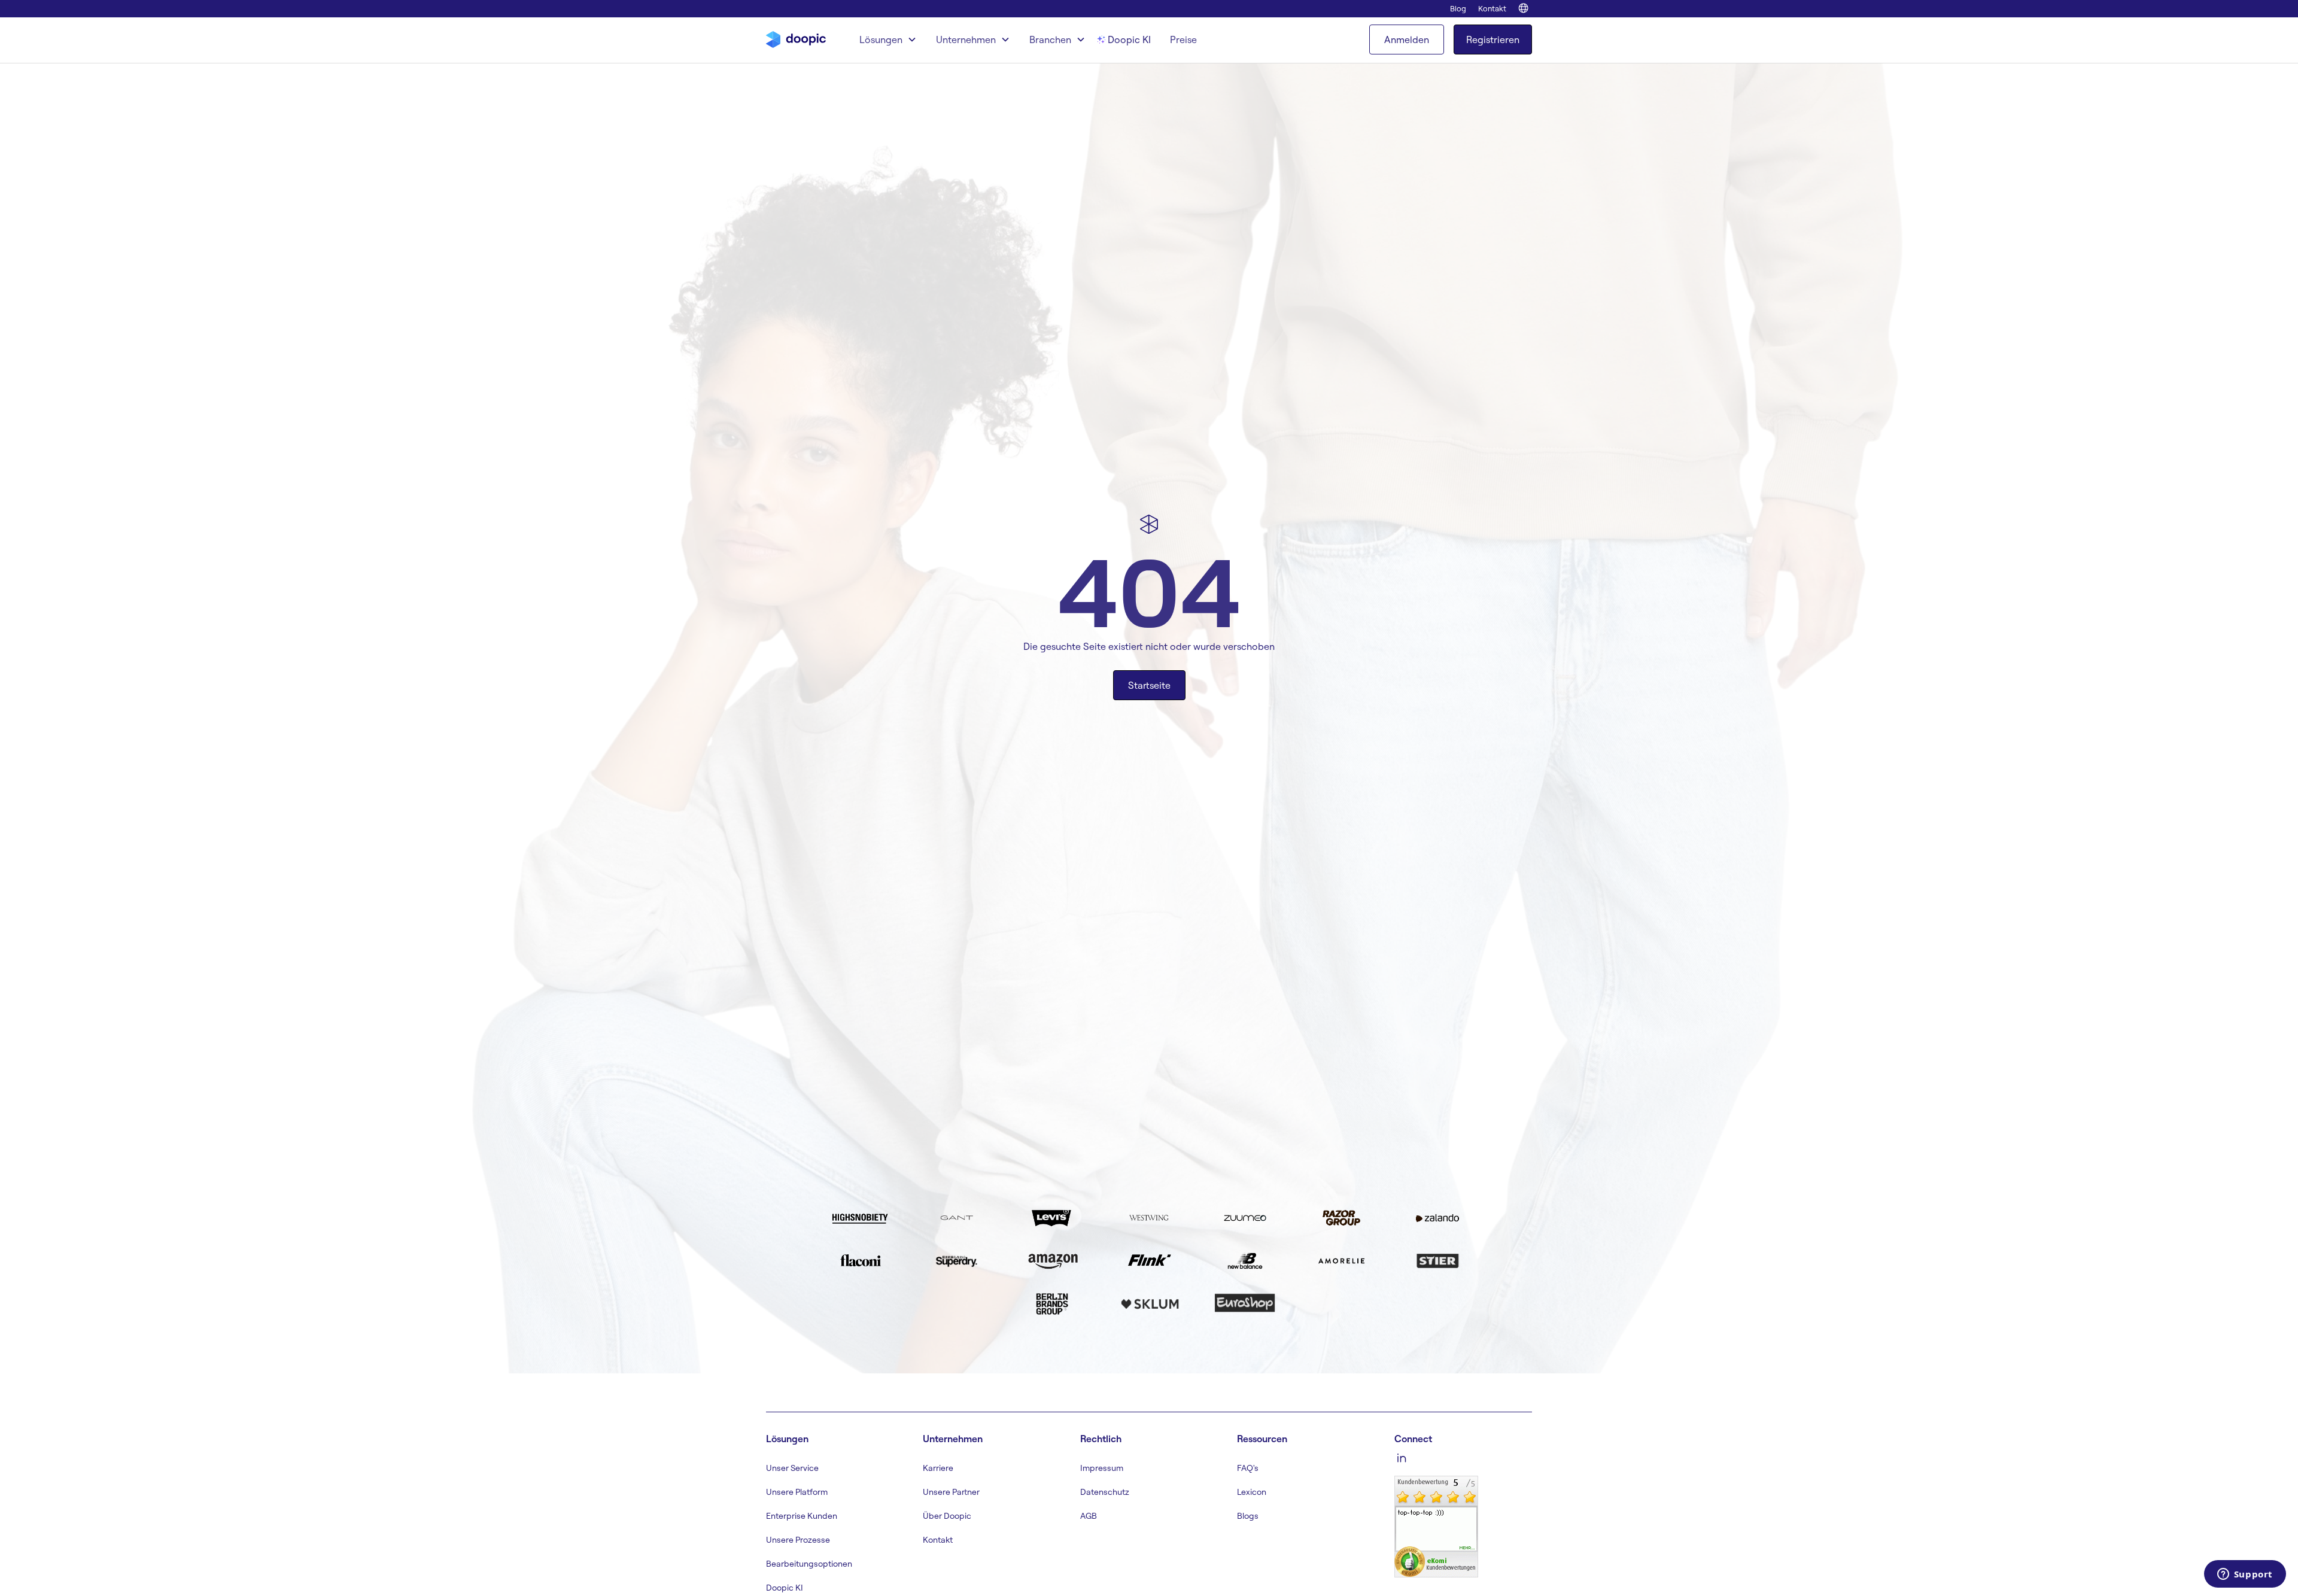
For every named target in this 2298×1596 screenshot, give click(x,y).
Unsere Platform (797, 1492)
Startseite (1149, 685)
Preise (1183, 39)
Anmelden (1407, 39)
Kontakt (1492, 8)
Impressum (1102, 1468)
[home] (796, 39)
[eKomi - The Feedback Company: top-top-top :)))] (1436, 1525)
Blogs (1248, 1516)
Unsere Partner (951, 1492)
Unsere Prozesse (798, 1540)
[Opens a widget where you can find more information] (2245, 1575)
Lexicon (1252, 1492)
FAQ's (1248, 1468)
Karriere (938, 1468)
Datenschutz (1105, 1492)
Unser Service (792, 1468)
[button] (888, 40)
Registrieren (1493, 39)
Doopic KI (1129, 39)
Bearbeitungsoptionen (809, 1564)
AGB (1089, 1516)
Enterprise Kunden (802, 1516)
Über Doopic (947, 1516)
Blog (1458, 8)
